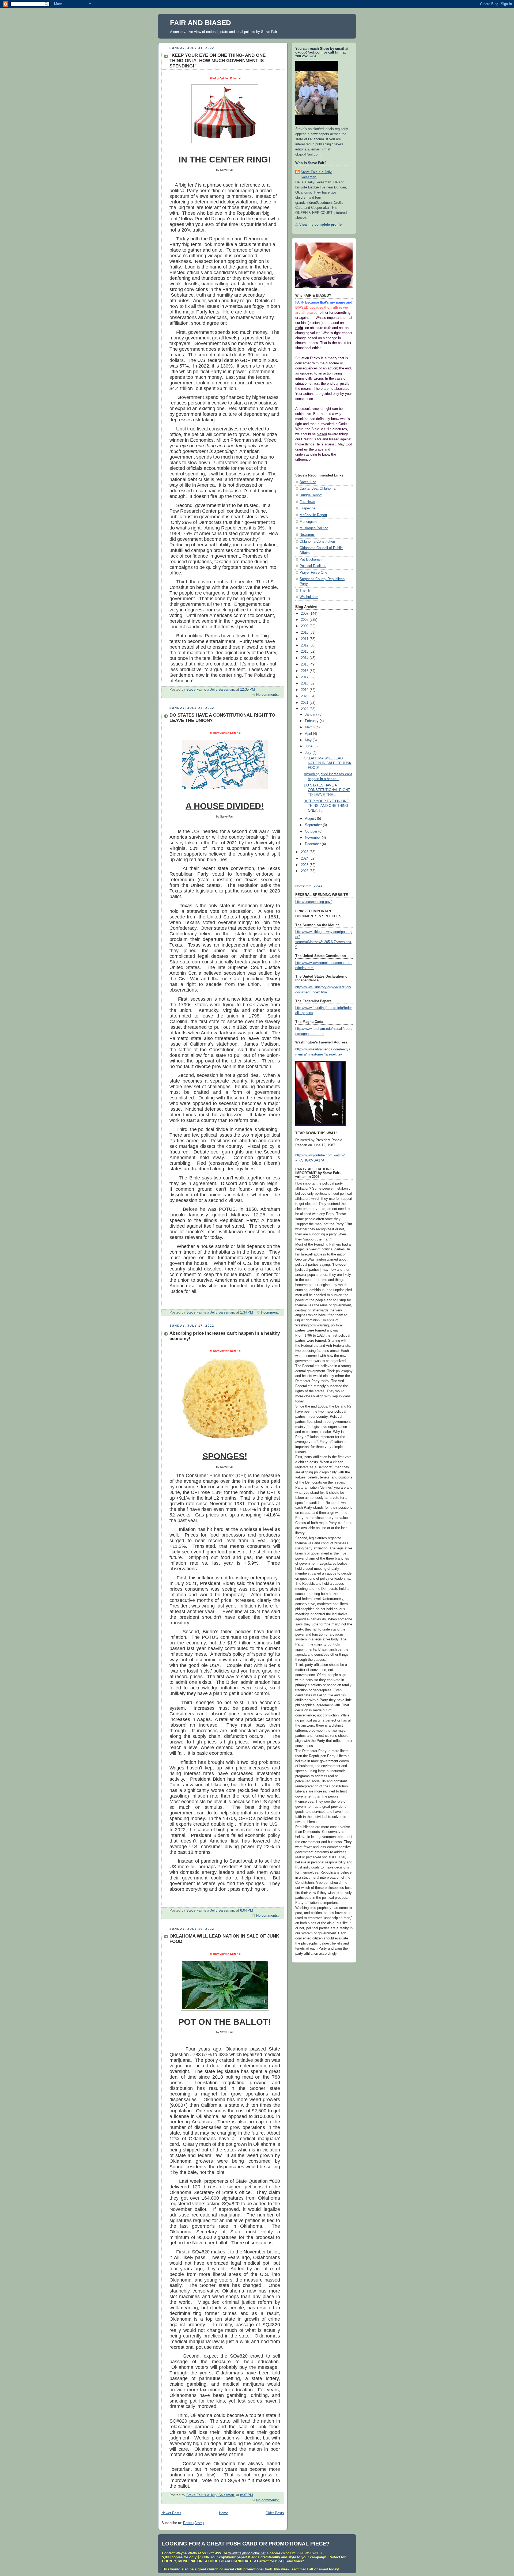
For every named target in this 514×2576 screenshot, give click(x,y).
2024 (305, 858)
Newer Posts (171, 2513)
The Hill (305, 591)
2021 (305, 703)
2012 (305, 645)
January (312, 714)
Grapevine (307, 508)
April (309, 734)
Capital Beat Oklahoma (318, 489)
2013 (305, 652)
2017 (305, 677)
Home (224, 2513)
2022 (305, 709)
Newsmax (307, 535)
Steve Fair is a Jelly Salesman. (316, 175)
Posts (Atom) (193, 2523)
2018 (305, 683)
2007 (305, 614)
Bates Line (308, 482)
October (312, 831)
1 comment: (270, 1312)
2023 (305, 852)
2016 (305, 671)
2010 (305, 633)
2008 (305, 620)
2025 (305, 865)
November (313, 838)
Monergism (308, 522)
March (310, 727)
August (311, 819)
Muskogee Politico (314, 528)
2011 (305, 639)
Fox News (307, 502)
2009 (305, 626)
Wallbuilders (309, 597)
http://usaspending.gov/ (313, 902)
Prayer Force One (313, 573)
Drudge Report (311, 495)
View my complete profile (320, 225)
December (313, 844)
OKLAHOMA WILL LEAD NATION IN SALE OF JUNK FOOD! (328, 763)
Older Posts (275, 2513)
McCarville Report (313, 515)
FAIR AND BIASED (201, 23)
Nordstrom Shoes (309, 886)
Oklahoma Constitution (317, 542)
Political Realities (313, 566)
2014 (305, 658)
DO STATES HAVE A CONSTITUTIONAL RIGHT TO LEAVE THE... (327, 790)
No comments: (268, 695)
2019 (305, 690)
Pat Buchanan (311, 559)
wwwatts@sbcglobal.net (247, 2553)
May (309, 740)
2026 (305, 871)
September (314, 825)
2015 (305, 664)
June (309, 746)
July (309, 753)
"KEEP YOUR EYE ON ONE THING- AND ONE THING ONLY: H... (326, 806)
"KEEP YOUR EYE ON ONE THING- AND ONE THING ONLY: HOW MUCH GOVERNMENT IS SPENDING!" (218, 61)
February (312, 721)
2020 (305, 696)
